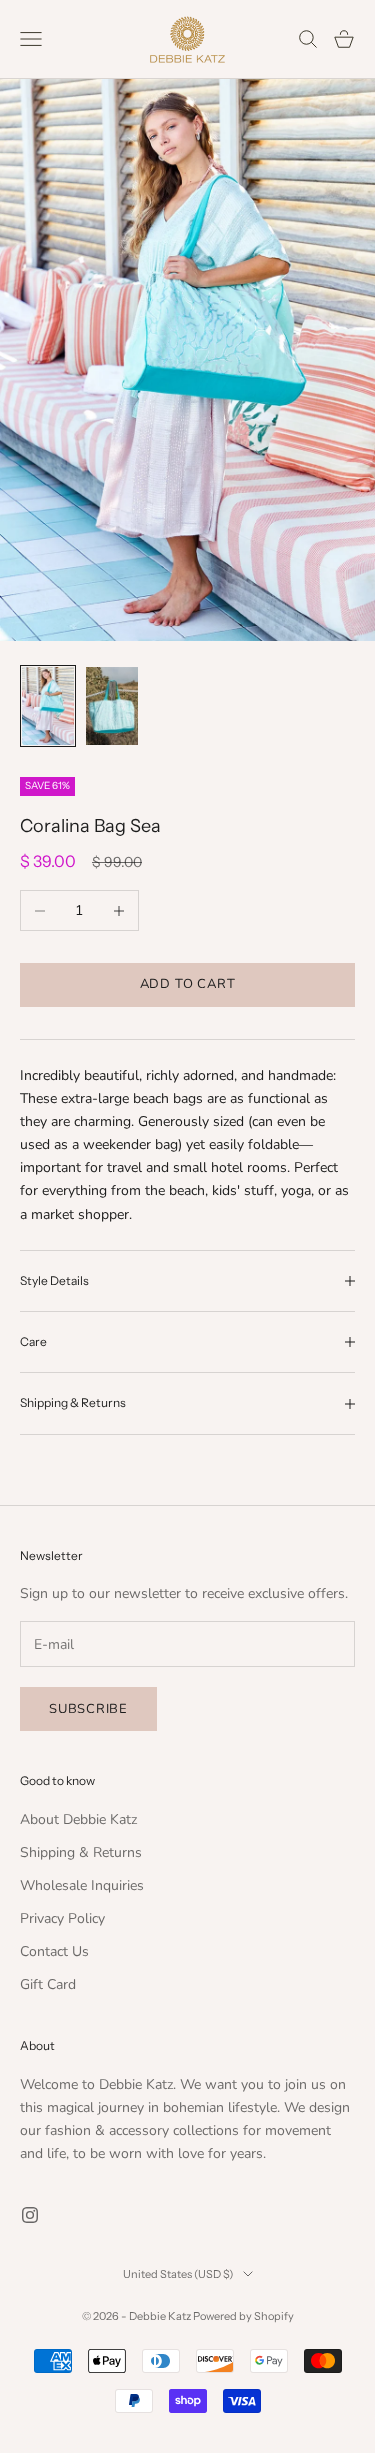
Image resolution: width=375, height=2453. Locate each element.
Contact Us (54, 1951)
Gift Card (48, 1984)
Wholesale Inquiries (82, 1885)
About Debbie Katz (78, 1819)
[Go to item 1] (48, 706)
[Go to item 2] (112, 706)
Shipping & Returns (81, 1852)
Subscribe (88, 1709)
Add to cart (188, 984)
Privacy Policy (62, 1918)
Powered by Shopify (243, 2316)
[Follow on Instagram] (30, 2215)
